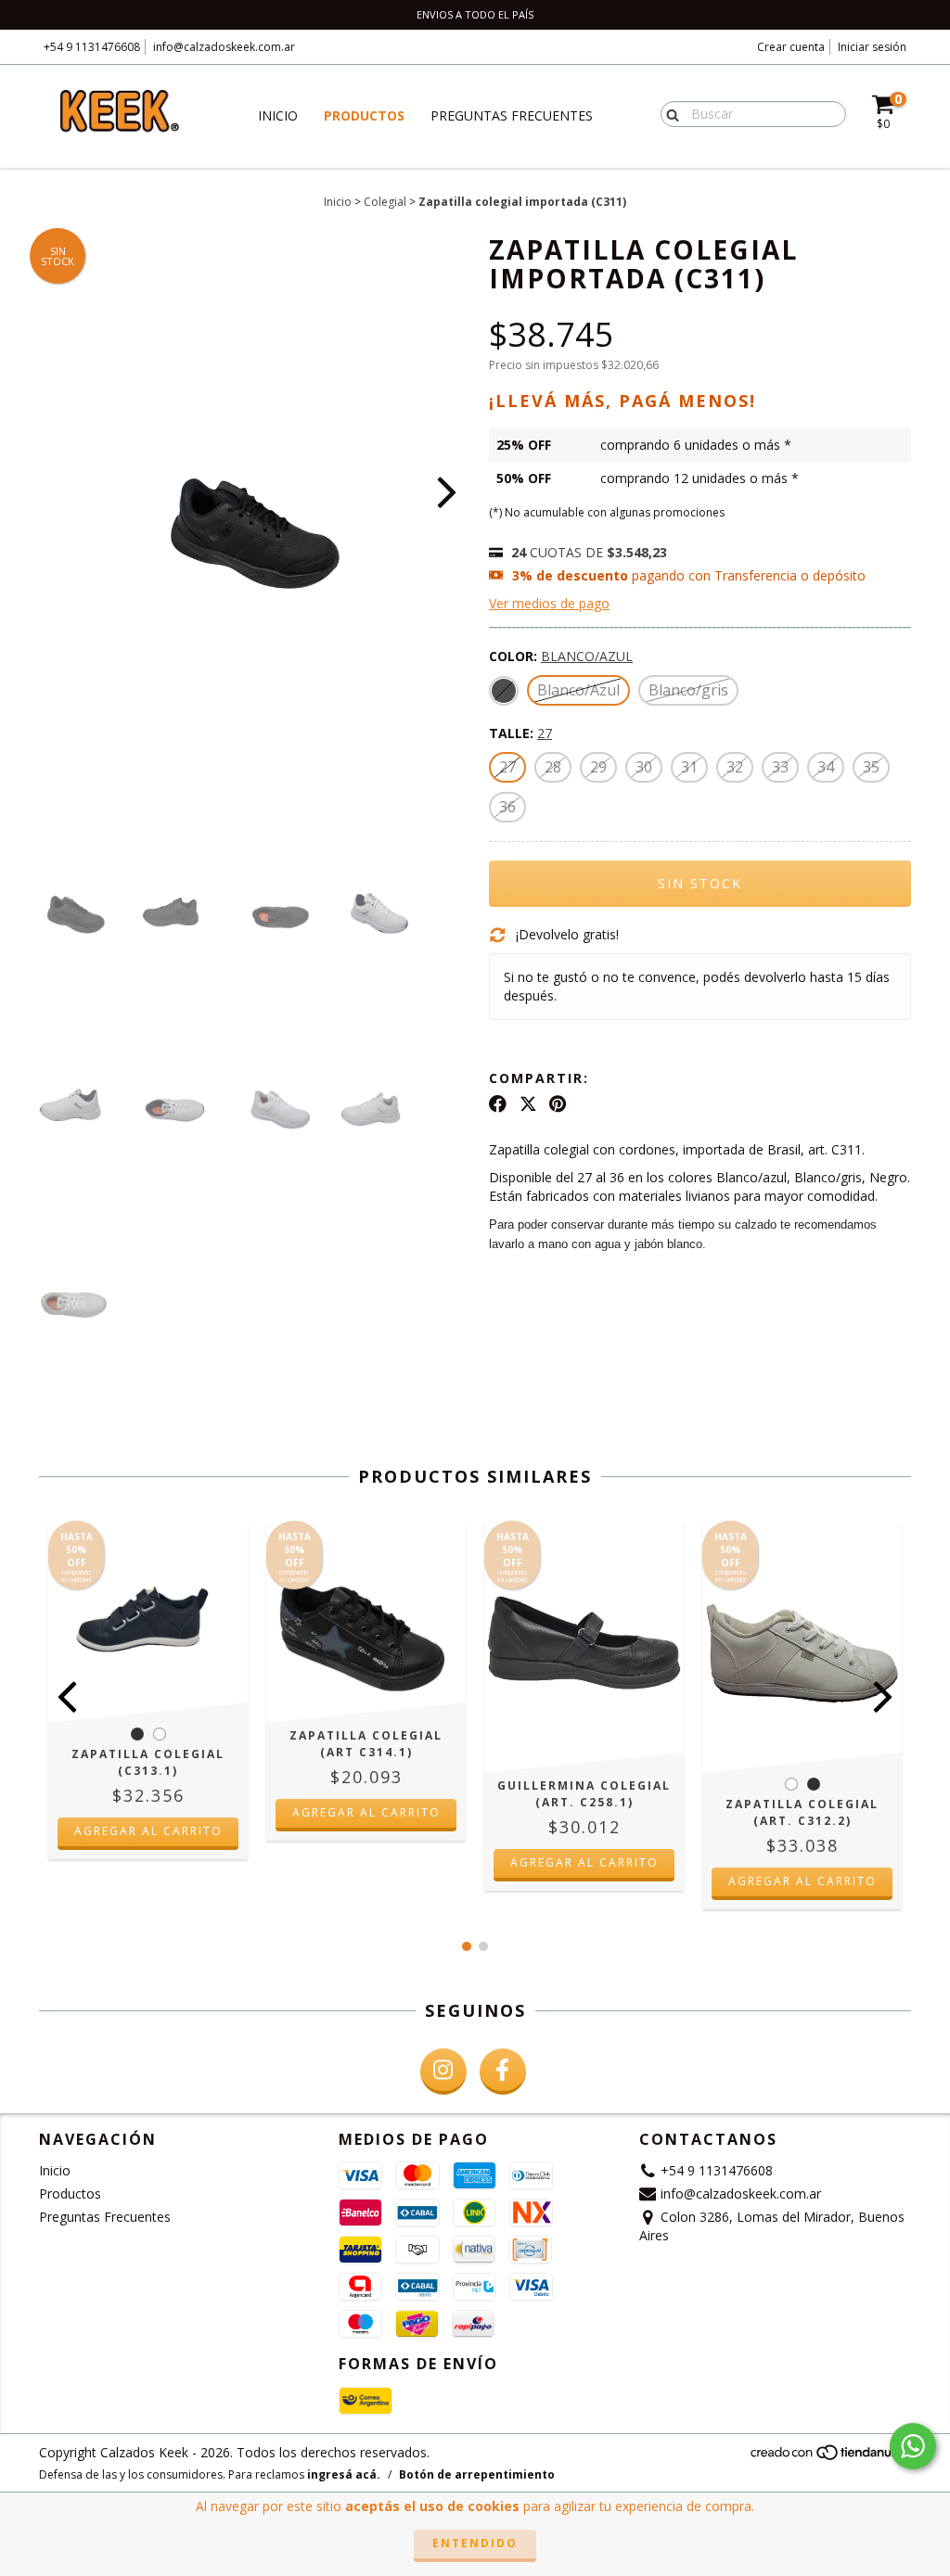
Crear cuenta (791, 47)
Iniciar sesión (872, 47)
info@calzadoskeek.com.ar (224, 47)
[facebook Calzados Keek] (503, 2072)
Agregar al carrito (148, 1831)
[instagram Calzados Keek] (443, 2072)
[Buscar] (668, 113)
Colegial (385, 202)
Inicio (278, 115)
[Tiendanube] (830, 2457)
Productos (364, 115)
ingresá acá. (344, 2474)
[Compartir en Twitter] (528, 1103)
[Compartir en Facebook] (498, 1103)
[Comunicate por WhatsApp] (913, 2446)
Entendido (475, 2543)
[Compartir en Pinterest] (558, 1103)
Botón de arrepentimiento (477, 2474)
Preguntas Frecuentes (512, 115)
